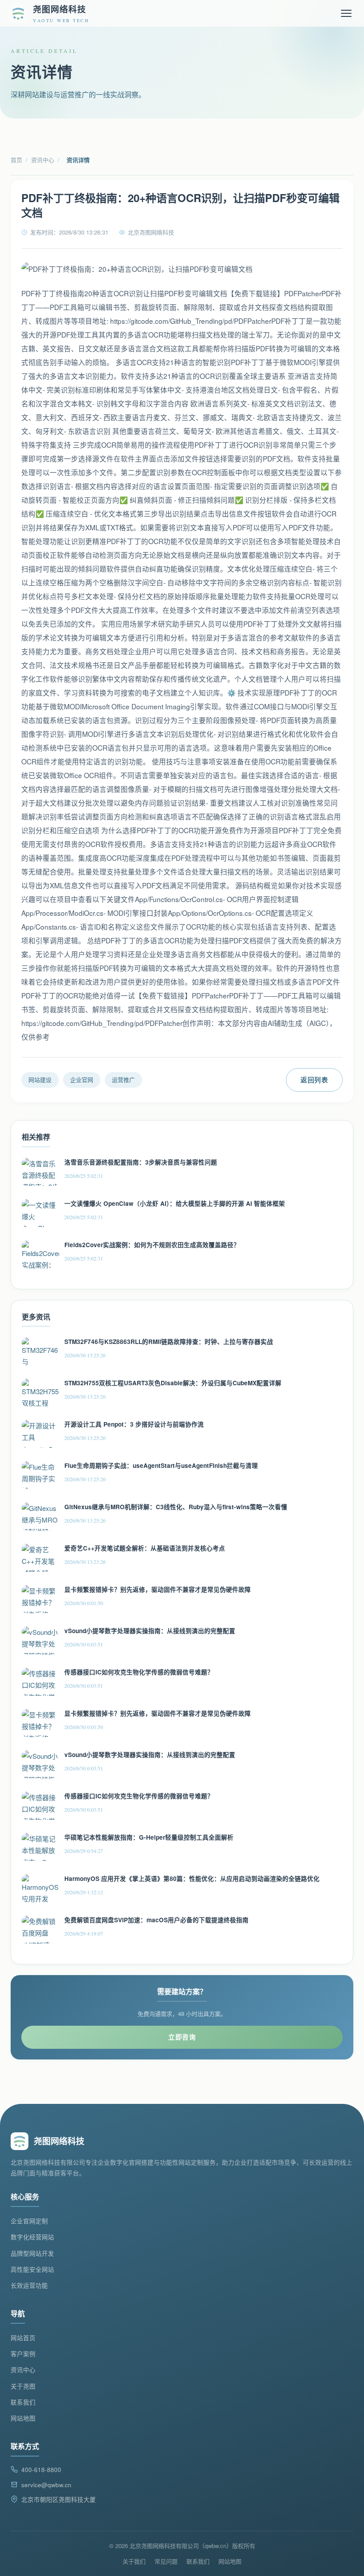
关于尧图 (23, 2386)
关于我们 (134, 2561)
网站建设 (40, 1079)
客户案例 (23, 2354)
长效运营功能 (29, 2285)
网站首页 (23, 2338)
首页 (16, 160)
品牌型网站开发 (32, 2253)
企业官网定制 (29, 2221)
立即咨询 (182, 2037)
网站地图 (23, 2418)
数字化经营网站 (32, 2237)
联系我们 (23, 2402)
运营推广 (123, 1079)
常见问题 (166, 2561)
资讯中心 (43, 160)
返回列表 (314, 1080)
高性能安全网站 (32, 2269)
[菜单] (346, 13)
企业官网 (82, 1079)
